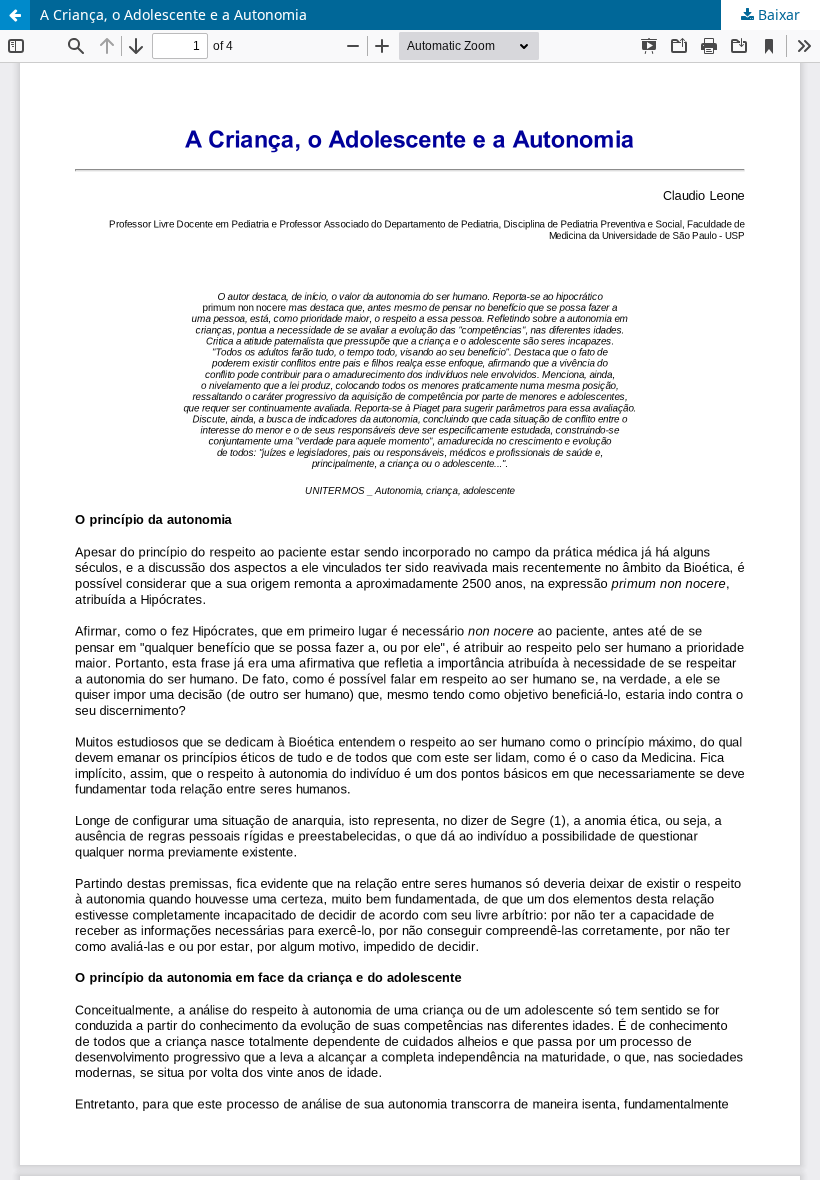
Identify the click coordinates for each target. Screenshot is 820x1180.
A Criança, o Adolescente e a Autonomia (173, 14)
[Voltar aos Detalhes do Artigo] (15, 15)
